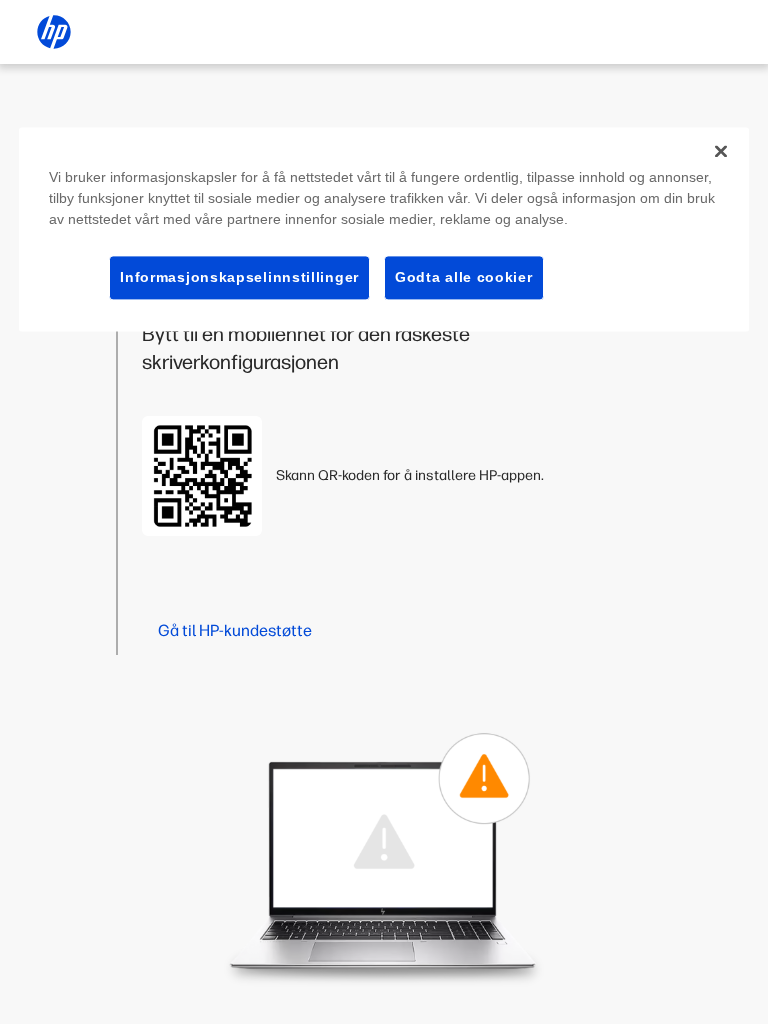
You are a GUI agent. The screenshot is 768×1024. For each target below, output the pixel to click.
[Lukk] (721, 151)
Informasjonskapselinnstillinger (239, 277)
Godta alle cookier (464, 277)
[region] (384, 229)
